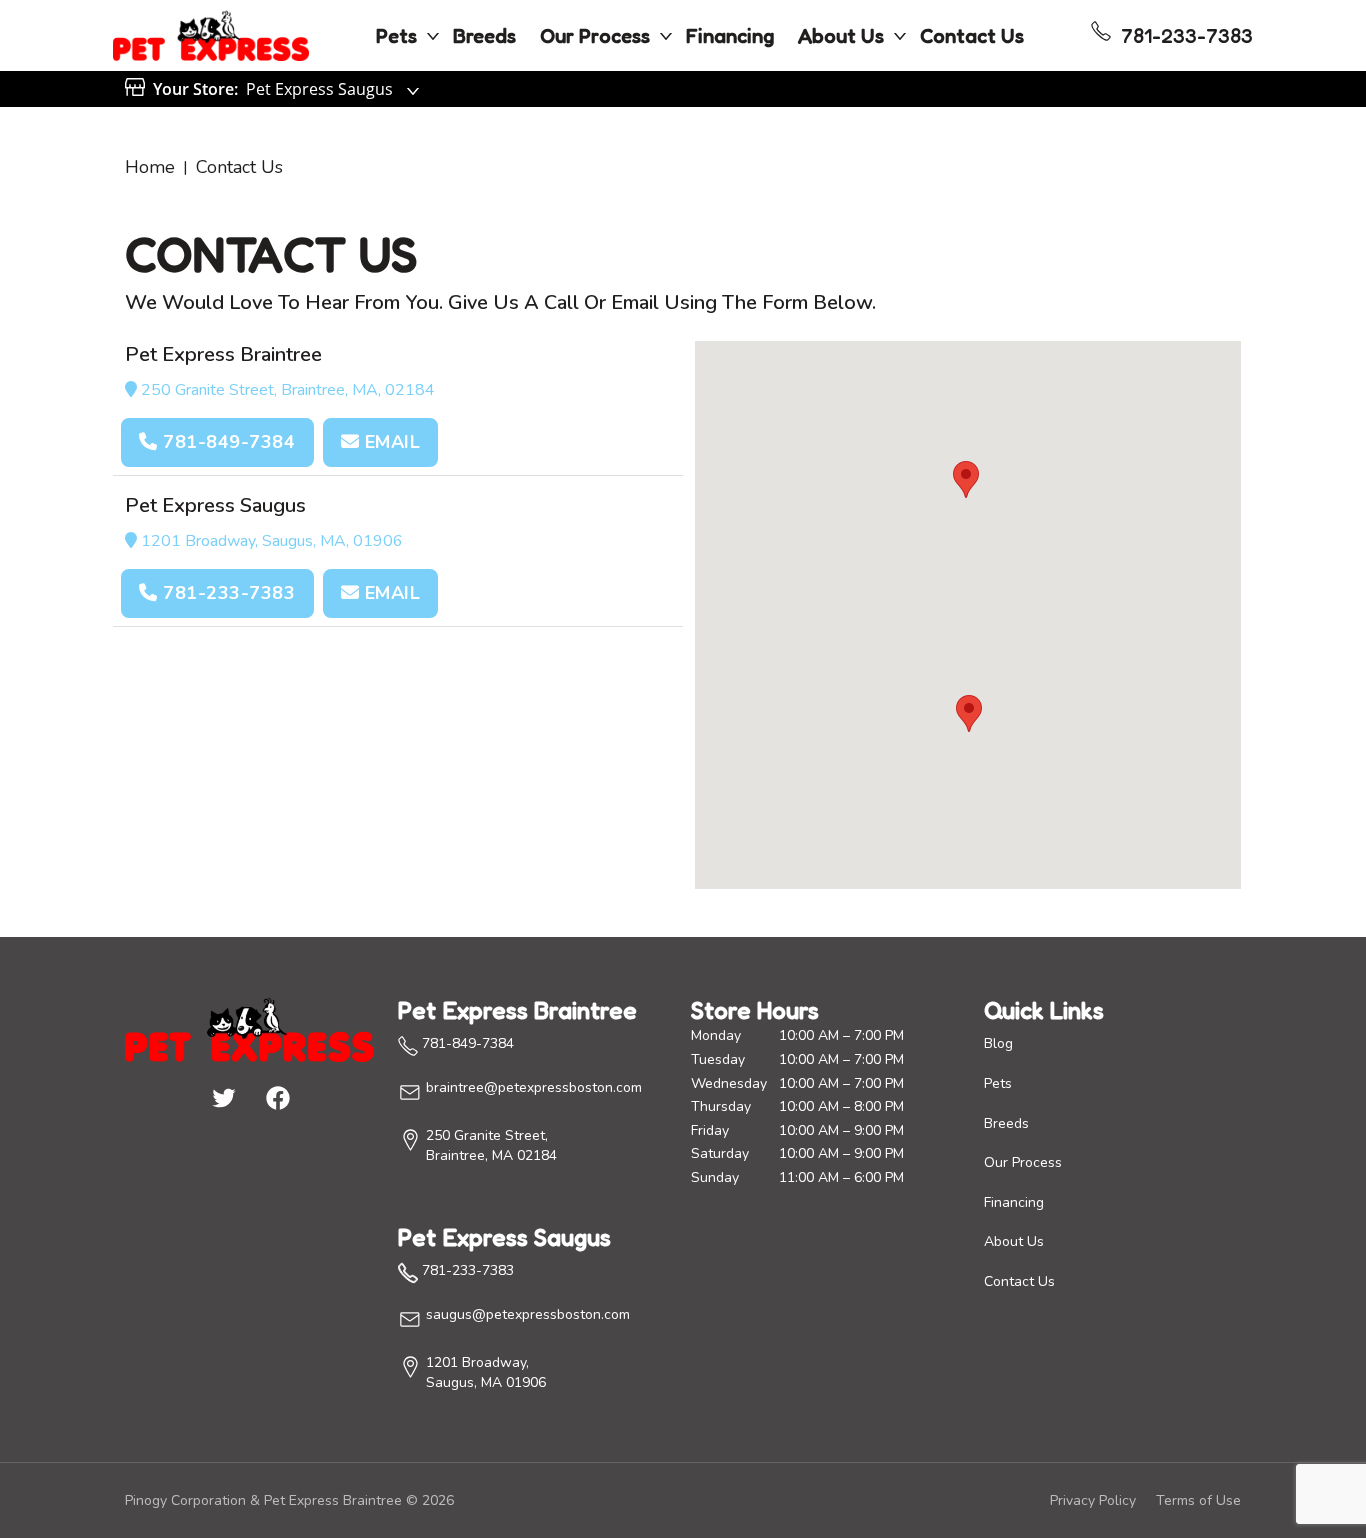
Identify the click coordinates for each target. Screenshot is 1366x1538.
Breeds (484, 36)
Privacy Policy (1093, 1500)
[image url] (211, 34)
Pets (396, 36)
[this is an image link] (249, 1028)
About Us (841, 36)
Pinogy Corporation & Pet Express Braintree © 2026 (289, 1500)
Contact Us (972, 36)
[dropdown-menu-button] (433, 36)
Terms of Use (1198, 1500)
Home (150, 167)
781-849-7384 (227, 442)
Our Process (595, 36)
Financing (730, 36)
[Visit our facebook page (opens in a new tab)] (277, 1097)
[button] (969, 713)
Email (389, 442)
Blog (998, 1043)
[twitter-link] (223, 1097)
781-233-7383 (227, 593)
